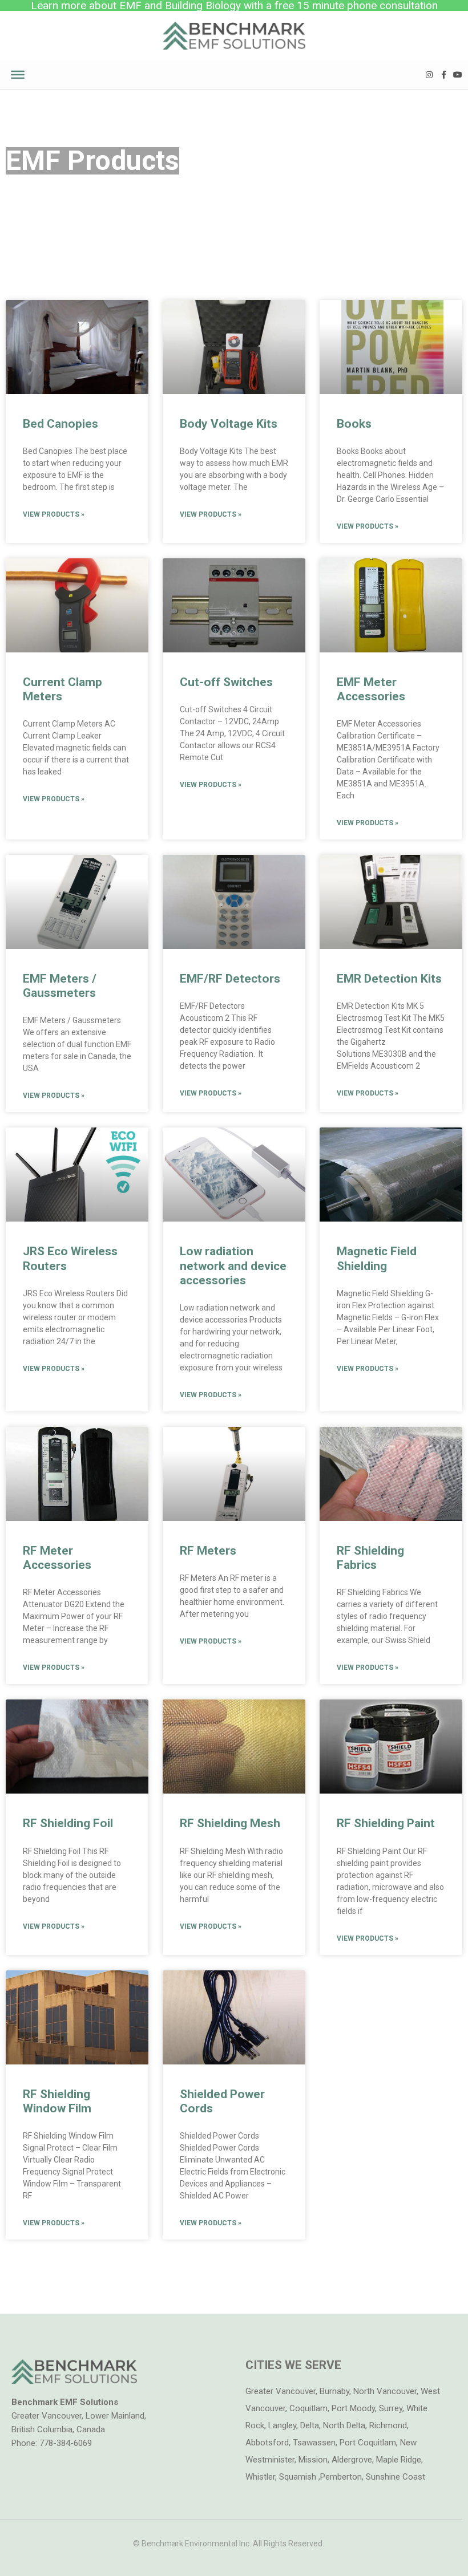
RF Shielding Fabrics (370, 1558)
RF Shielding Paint (386, 1823)
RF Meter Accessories (57, 1558)
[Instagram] (429, 74)
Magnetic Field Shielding (377, 1258)
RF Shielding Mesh (230, 1823)
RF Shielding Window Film (57, 2101)
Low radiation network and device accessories (233, 1265)
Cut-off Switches (226, 682)
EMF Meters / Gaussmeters (60, 986)
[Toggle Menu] (18, 74)
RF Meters (208, 1551)
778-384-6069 (66, 2443)
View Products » (54, 514)
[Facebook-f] (444, 74)
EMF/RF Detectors (230, 979)
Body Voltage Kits (229, 424)
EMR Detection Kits (389, 979)
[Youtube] (458, 74)
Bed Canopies (60, 424)
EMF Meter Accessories (371, 689)
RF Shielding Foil (68, 1823)
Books (354, 424)
